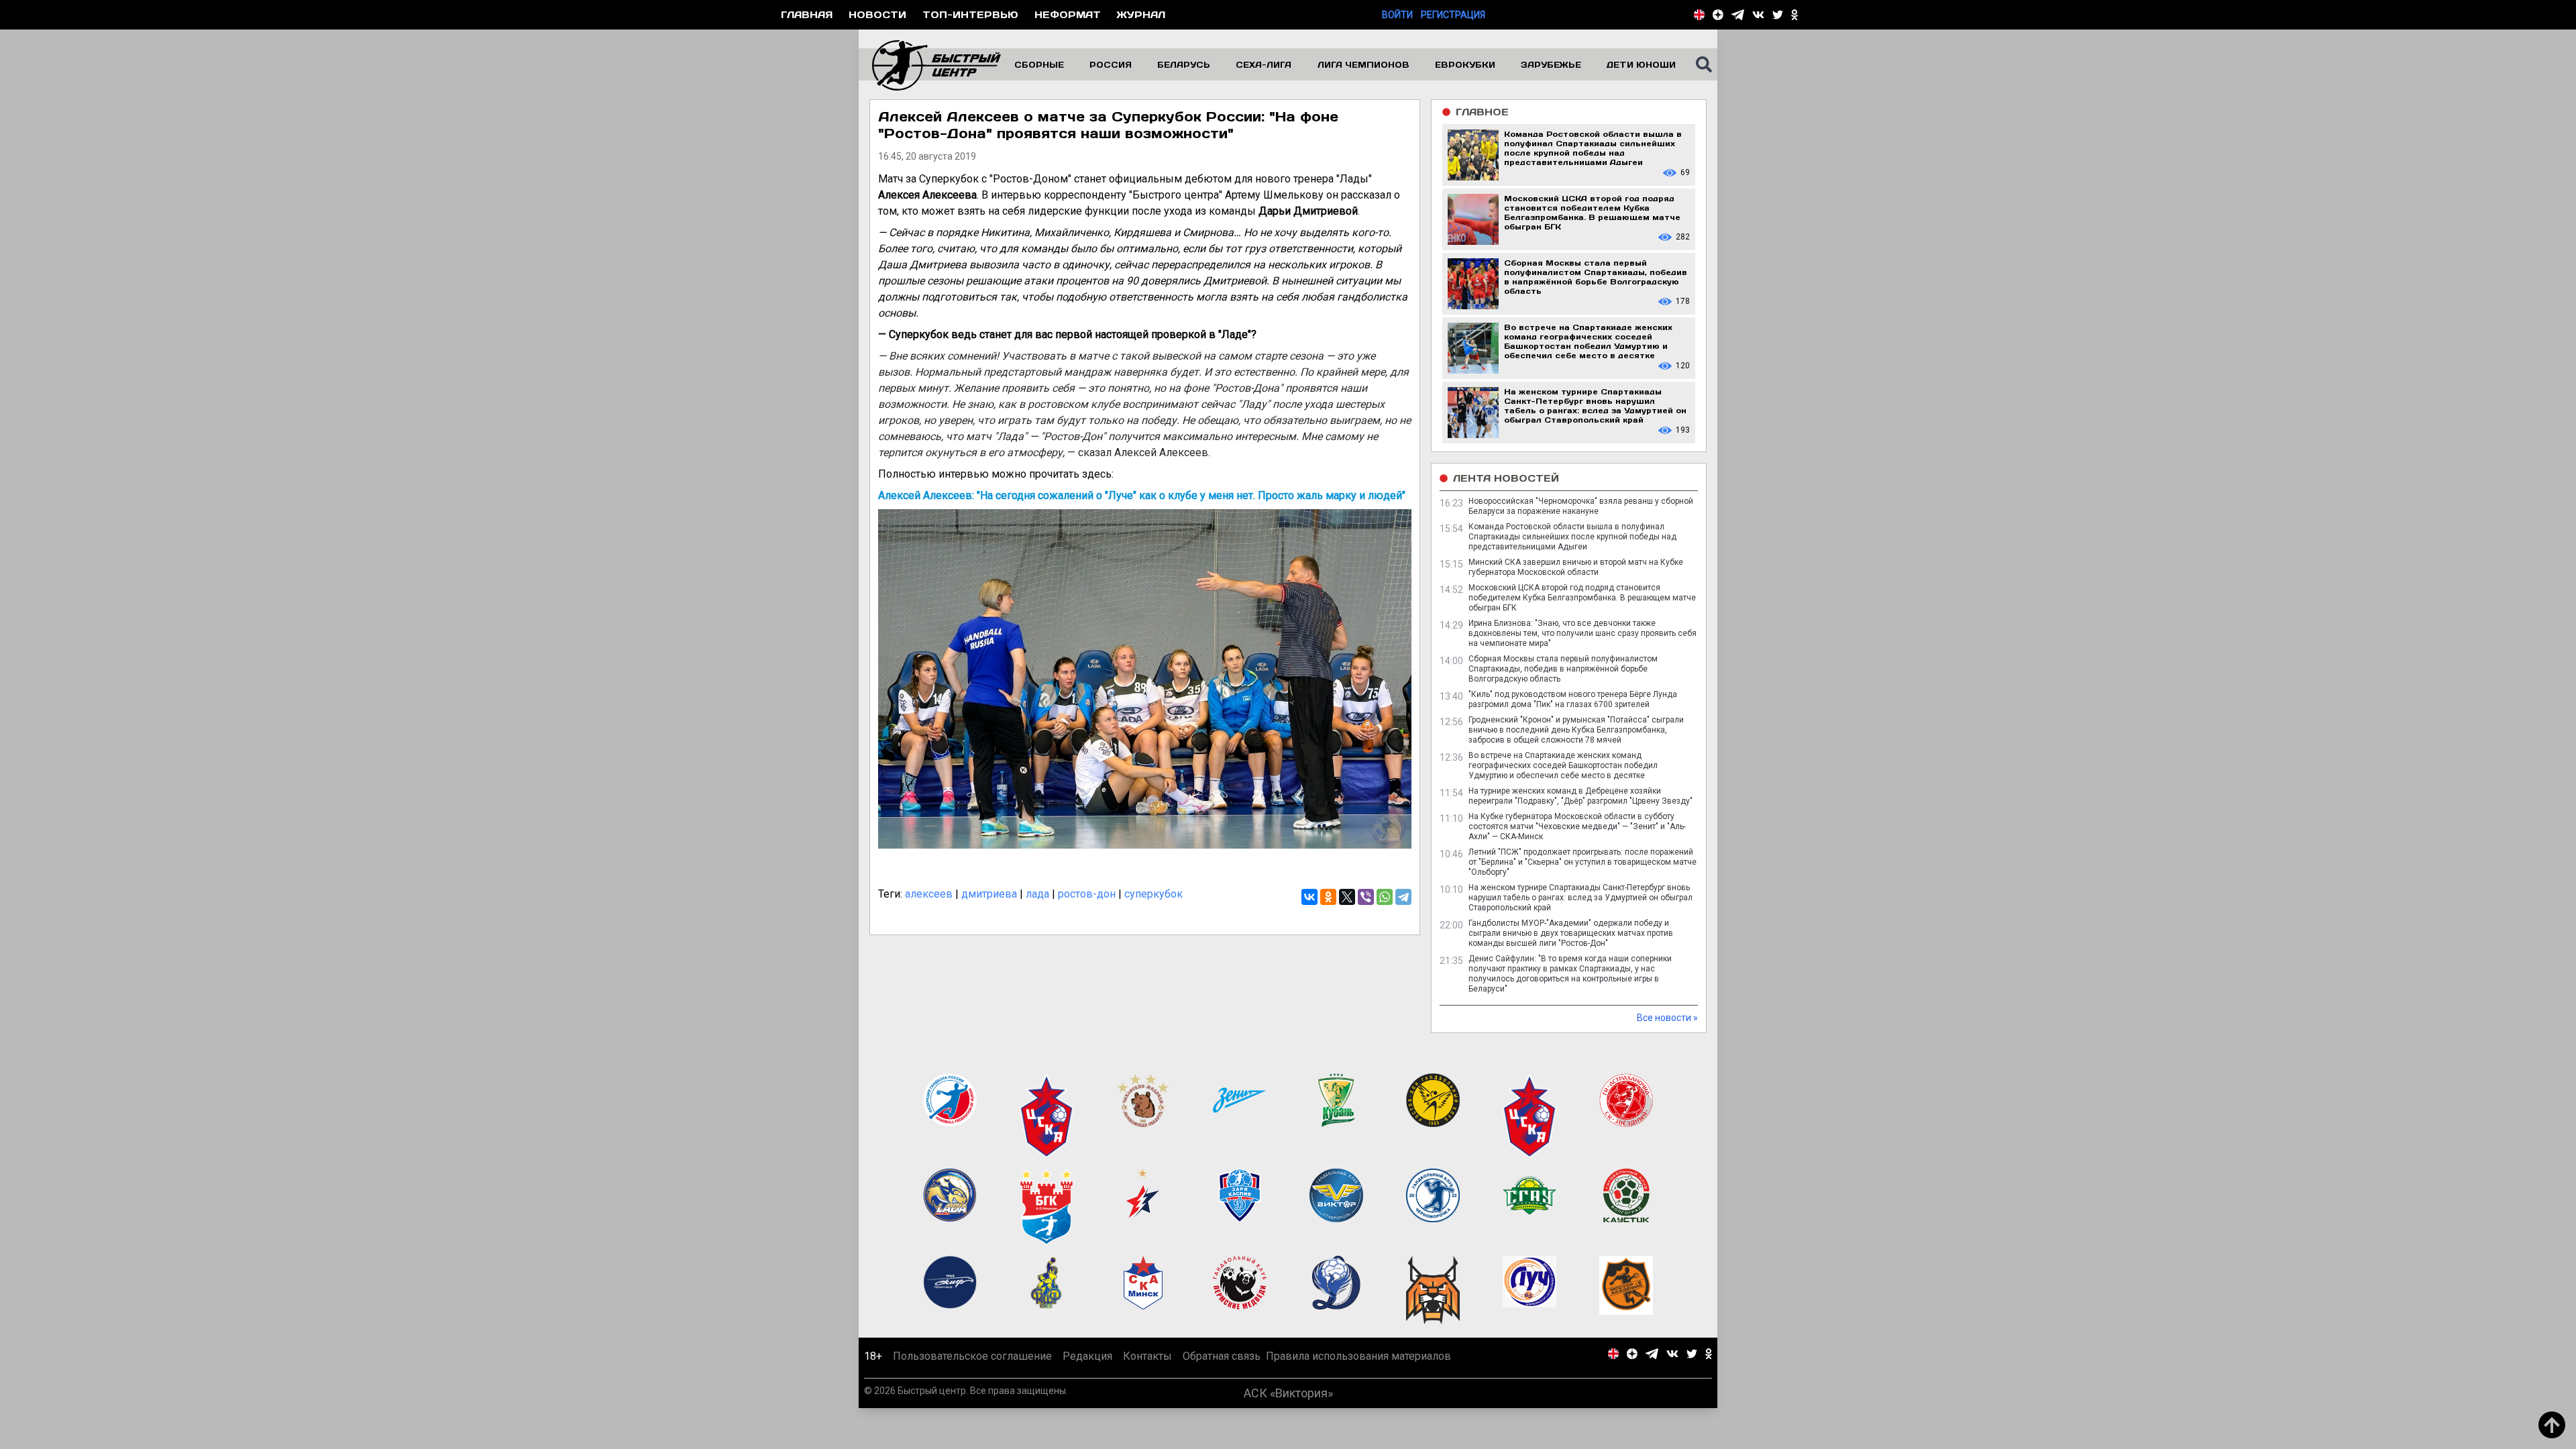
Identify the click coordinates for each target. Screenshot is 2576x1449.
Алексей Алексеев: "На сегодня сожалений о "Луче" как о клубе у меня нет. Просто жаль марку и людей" (1142, 495)
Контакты (1147, 1356)
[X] (1347, 897)
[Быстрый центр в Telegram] (1738, 15)
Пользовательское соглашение (972, 1356)
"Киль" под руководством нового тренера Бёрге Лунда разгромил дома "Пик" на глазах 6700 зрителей (1573, 699)
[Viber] (1366, 897)
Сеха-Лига (1264, 64)
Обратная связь (1222, 1356)
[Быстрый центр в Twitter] (1778, 15)
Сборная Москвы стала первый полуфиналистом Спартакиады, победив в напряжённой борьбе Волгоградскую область (1563, 669)
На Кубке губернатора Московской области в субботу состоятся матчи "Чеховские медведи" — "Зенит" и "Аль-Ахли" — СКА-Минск (1577, 826)
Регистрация (1453, 15)
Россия (1111, 64)
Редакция (1087, 1356)
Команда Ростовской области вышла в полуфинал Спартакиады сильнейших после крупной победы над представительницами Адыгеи (1572, 537)
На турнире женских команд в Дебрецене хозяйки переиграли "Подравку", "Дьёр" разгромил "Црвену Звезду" (1580, 796)
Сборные (1039, 64)
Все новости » (1667, 1018)
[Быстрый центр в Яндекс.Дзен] (1718, 15)
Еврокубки (1465, 64)
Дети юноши (1641, 64)
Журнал (1141, 14)
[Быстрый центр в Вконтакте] (1758, 15)
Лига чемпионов (1363, 64)
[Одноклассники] (1328, 897)
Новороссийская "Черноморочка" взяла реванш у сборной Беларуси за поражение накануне (1581, 506)
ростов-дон (1087, 894)
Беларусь (1184, 64)
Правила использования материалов (1358, 1356)
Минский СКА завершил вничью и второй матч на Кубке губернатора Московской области (1576, 567)
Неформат (1068, 14)
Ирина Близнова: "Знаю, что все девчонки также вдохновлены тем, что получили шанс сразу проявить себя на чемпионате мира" (1582, 633)
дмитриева (989, 894)
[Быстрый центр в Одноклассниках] (1794, 15)
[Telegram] (1403, 897)
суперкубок (1153, 894)
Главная (807, 14)
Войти (1397, 15)
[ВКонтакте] (1309, 897)
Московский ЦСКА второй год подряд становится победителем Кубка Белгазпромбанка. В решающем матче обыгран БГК (1582, 598)
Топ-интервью (970, 14)
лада (1037, 894)
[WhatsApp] (1385, 897)
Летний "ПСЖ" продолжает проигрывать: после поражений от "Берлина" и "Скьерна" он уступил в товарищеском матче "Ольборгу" (1582, 862)
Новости (877, 14)
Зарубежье (1551, 64)
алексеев (929, 894)
